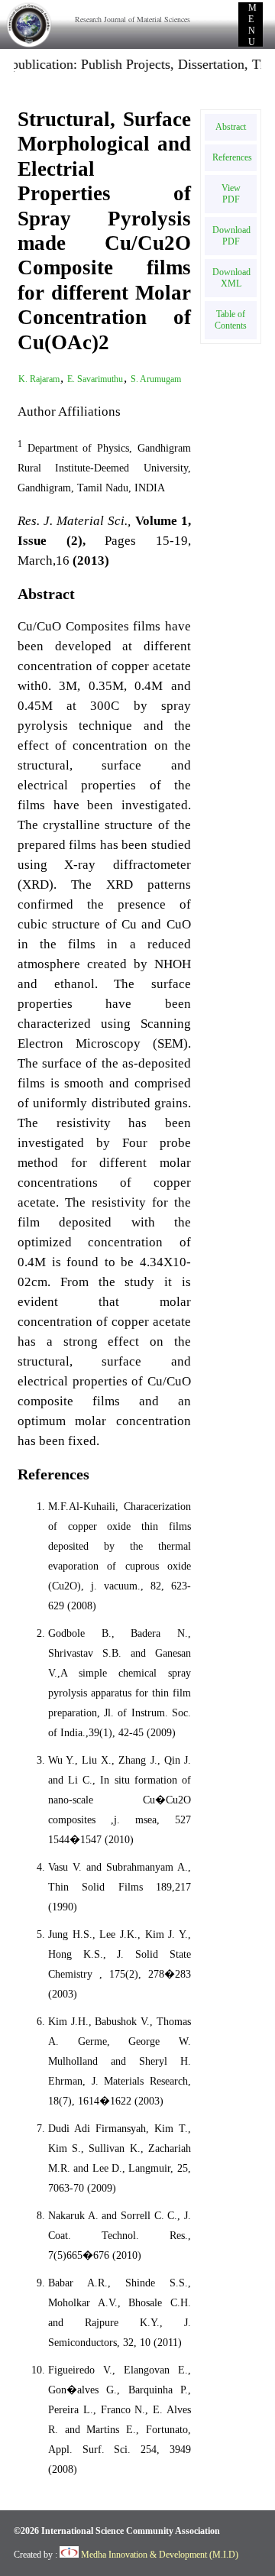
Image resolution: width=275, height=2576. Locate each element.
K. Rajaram (39, 379)
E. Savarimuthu (95, 379)
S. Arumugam (156, 379)
